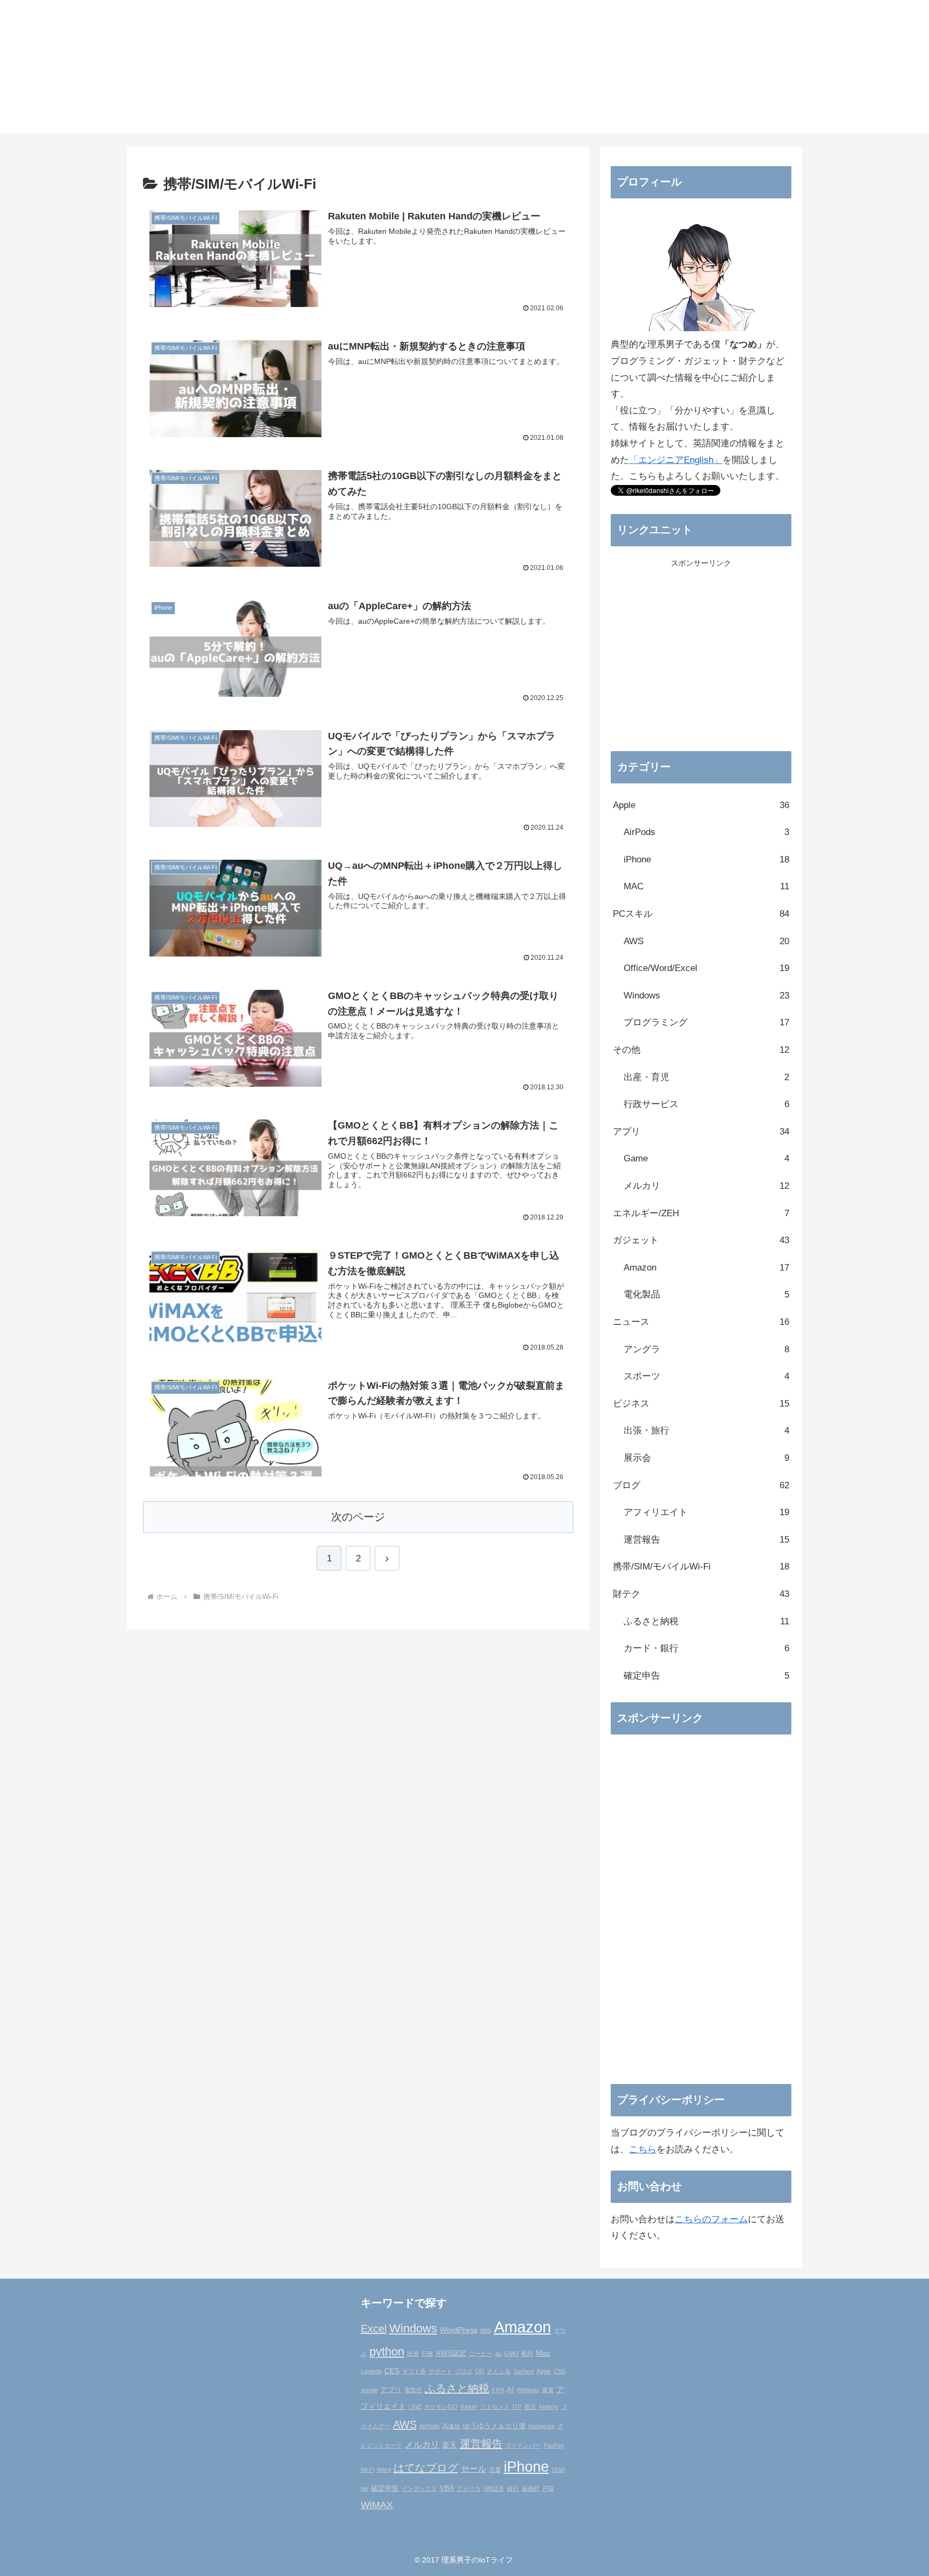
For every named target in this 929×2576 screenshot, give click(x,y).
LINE (415, 2407)
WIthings (528, 2390)
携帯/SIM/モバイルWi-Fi (701, 1567)
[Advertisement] (701, 663)
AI (510, 2390)
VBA (447, 2488)
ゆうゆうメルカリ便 (494, 2426)
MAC (706, 886)
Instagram (542, 2426)
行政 (427, 2353)
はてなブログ (426, 2468)
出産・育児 (706, 1077)
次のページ (358, 1517)
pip (365, 2488)
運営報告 (706, 1540)
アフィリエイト (706, 1512)
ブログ (701, 1485)
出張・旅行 (706, 1430)
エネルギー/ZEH (701, 1213)
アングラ (706, 1349)
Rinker (469, 2407)
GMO (512, 2353)
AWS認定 (451, 2353)
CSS (560, 2371)
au (498, 2353)
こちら (643, 2149)
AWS (706, 941)
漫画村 (530, 2488)
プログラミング (706, 1022)
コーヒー (481, 2353)
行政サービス (706, 1104)
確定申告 (706, 1676)
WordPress (459, 2330)
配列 (527, 2353)
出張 (413, 2353)
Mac (543, 2353)
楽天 (449, 2445)
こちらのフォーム (711, 2219)
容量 (495, 2470)
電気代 (413, 2390)
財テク (701, 1594)
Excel (374, 2329)
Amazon (706, 1268)
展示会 (706, 1458)
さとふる (499, 2371)
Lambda (371, 2371)
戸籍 (548, 2488)
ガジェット (701, 1240)
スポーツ (706, 1376)
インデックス (419, 2488)
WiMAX (377, 2505)
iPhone (706, 859)
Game (706, 1158)
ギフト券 (414, 2371)
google (369, 2390)
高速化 (451, 2426)
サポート (440, 2371)
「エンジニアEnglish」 (676, 460)
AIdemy (549, 2407)
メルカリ (706, 1186)
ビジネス (701, 1404)
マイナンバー (523, 2445)
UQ (480, 2371)
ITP (517, 2407)
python (387, 2352)
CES (392, 2371)
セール (474, 2468)
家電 (548, 2390)
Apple (701, 805)
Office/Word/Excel (706, 968)
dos (486, 2330)
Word (384, 2470)
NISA (558, 2470)
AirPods (706, 832)
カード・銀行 (706, 1648)
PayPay (554, 2445)
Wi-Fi (367, 2470)
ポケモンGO (441, 2407)
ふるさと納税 (706, 1621)
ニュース (701, 1322)
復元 (530, 2407)
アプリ (701, 1132)
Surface (524, 2371)
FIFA (498, 2390)
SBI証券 (494, 2488)
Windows (706, 996)
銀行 (513, 2488)
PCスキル (701, 914)
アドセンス (495, 2407)
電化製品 (706, 1294)
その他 (701, 1050)
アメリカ (469, 2488)
